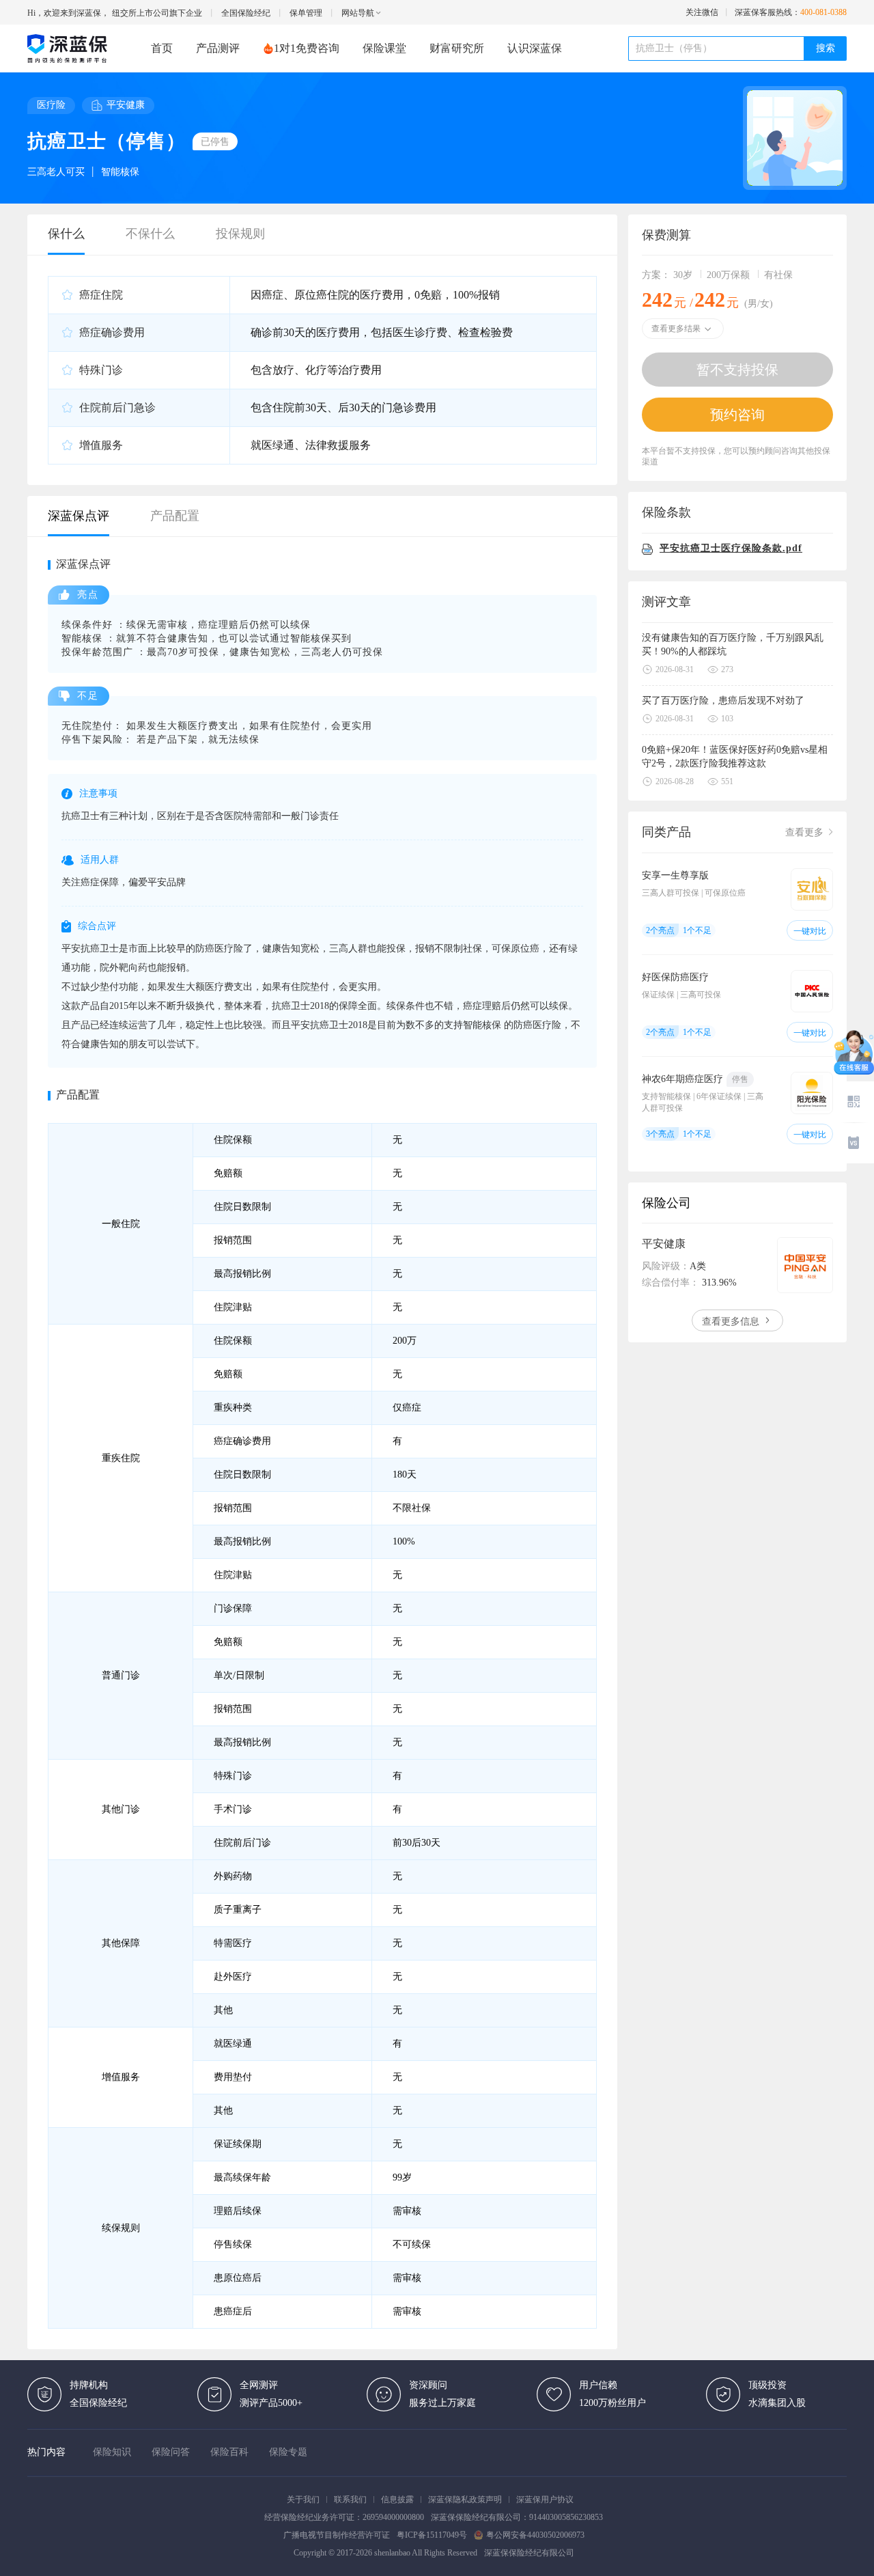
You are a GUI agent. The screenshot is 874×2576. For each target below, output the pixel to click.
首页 (162, 48)
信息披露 (397, 2499)
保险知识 (112, 2452)
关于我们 (303, 2499)
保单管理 (306, 13)
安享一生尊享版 (675, 875)
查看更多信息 (732, 1321)
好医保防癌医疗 (675, 977)
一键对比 (810, 931)
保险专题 (288, 2452)
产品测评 (218, 48)
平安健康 (126, 105)
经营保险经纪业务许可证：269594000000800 (344, 2517)
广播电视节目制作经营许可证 (337, 2535)
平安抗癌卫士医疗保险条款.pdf (731, 548)
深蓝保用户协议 (545, 2499)
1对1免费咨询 (307, 48)
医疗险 (51, 105)
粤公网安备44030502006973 (535, 2535)
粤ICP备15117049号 (432, 2535)
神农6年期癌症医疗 (682, 1079)
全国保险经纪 (246, 13)
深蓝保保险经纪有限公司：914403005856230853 (517, 2517)
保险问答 (171, 2452)
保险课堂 (384, 48)
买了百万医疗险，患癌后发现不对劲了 (723, 701)
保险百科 (229, 2452)
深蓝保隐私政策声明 (465, 2499)
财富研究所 (457, 48)
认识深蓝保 (535, 48)
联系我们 (350, 2499)
